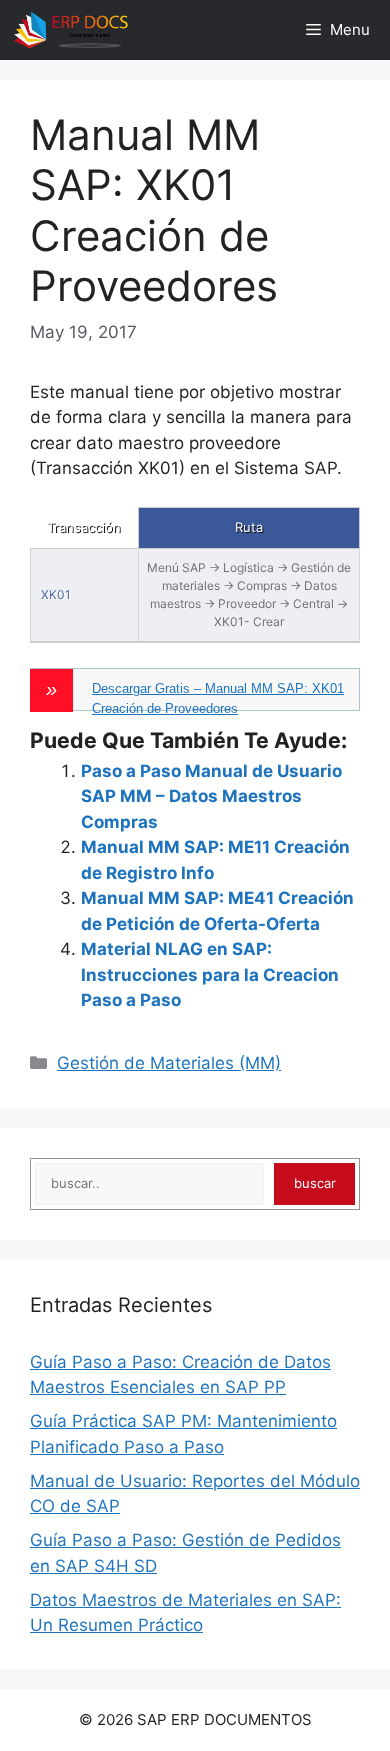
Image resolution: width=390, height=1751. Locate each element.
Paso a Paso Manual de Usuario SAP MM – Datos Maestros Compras (211, 796)
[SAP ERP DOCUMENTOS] (71, 30)
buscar (315, 1183)
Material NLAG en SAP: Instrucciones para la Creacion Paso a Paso (210, 974)
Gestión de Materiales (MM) (169, 1063)
